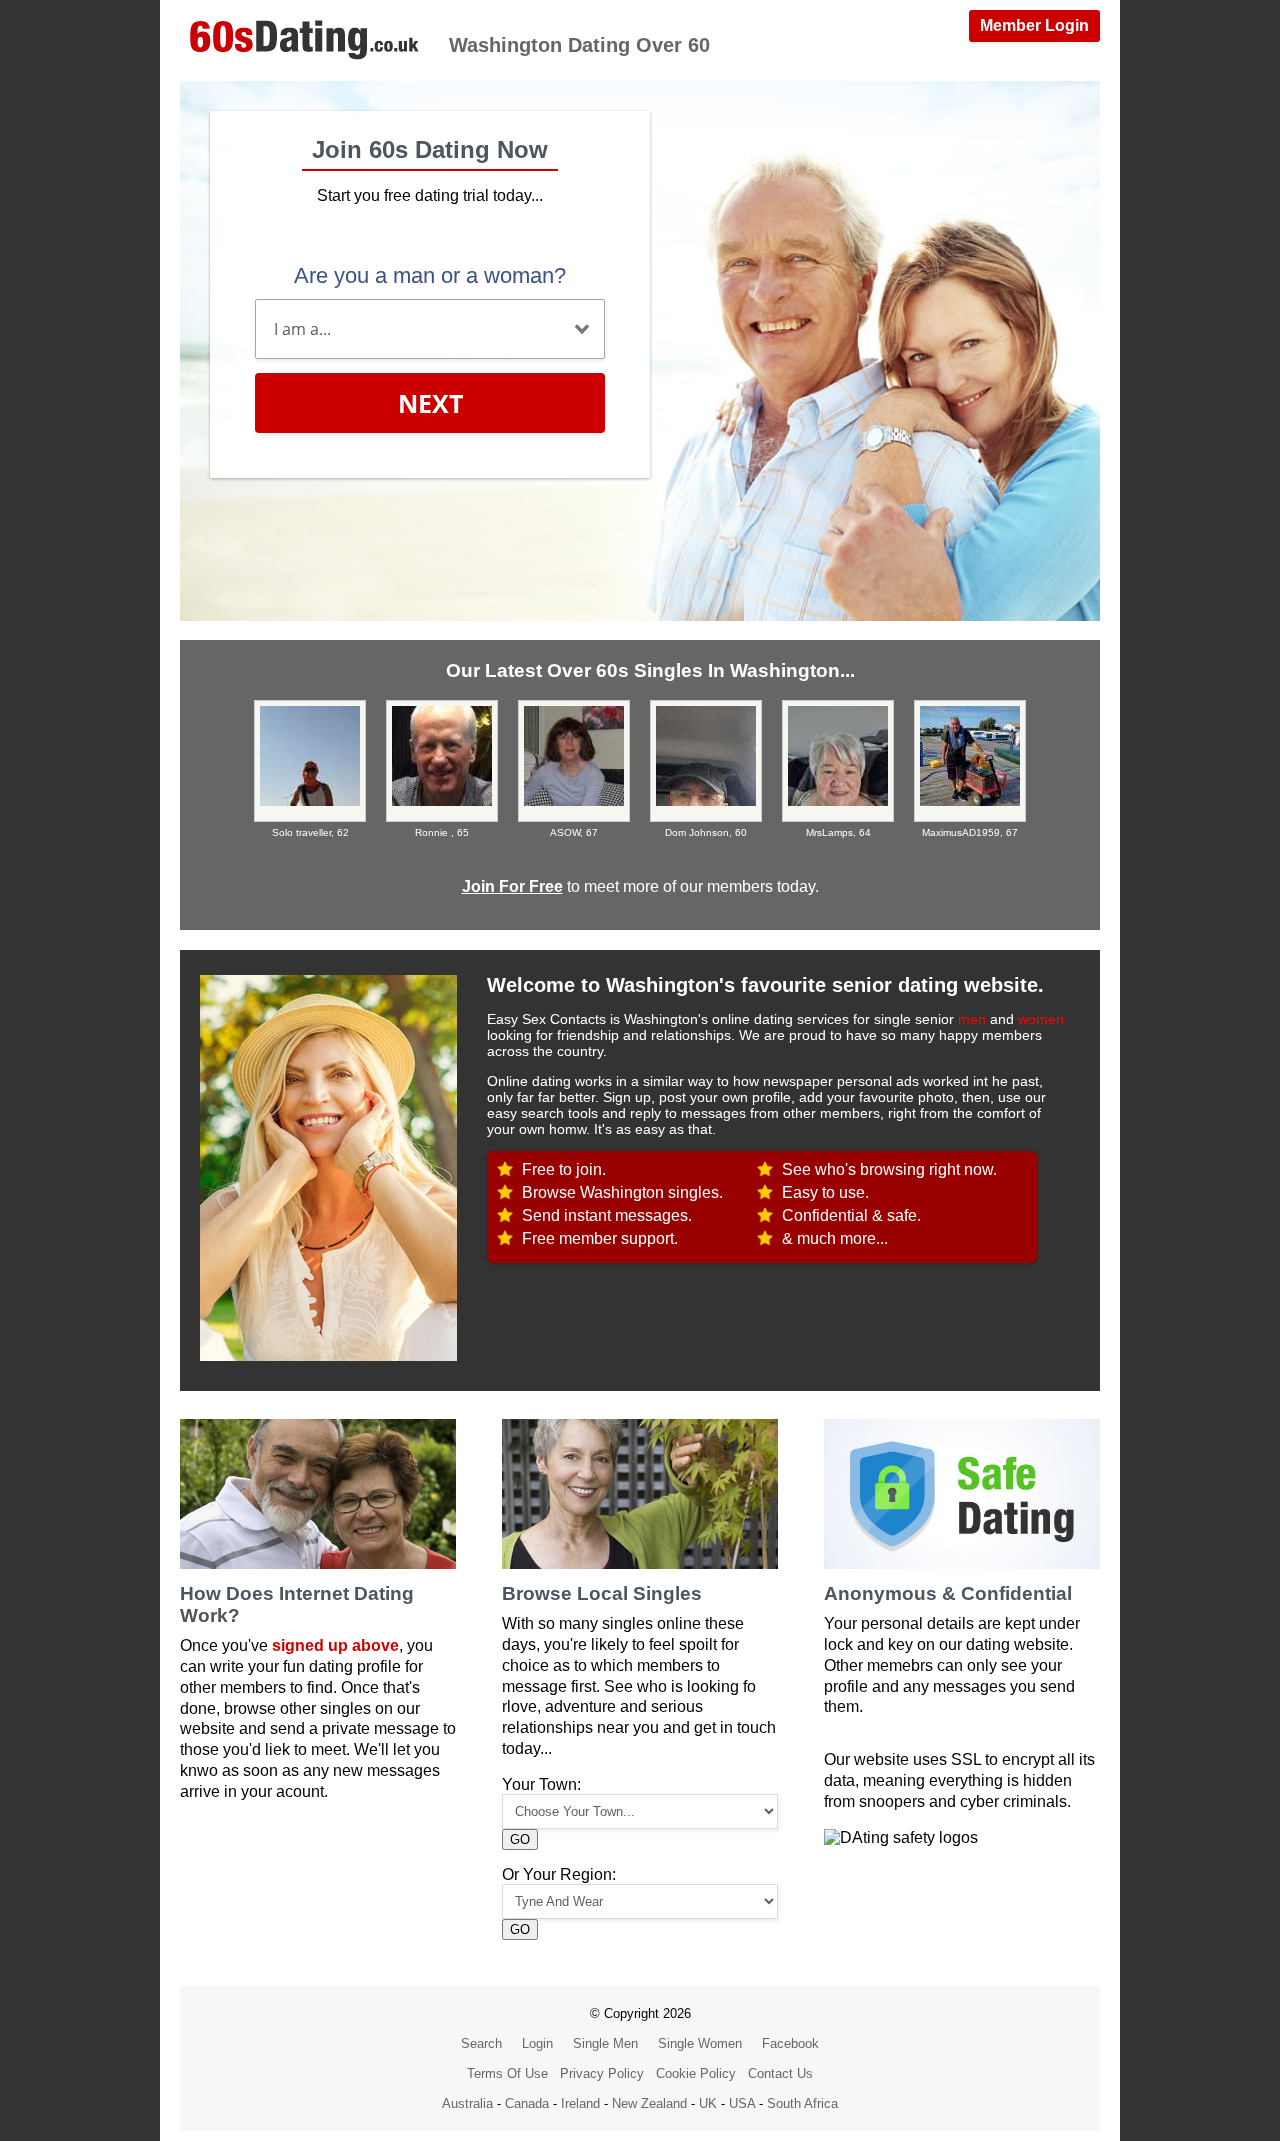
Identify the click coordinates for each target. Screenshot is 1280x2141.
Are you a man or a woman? (430, 275)
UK (708, 2103)
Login (537, 2043)
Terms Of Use (507, 2073)
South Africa (802, 2103)
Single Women (700, 2043)
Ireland (580, 2103)
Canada (527, 2103)
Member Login (1034, 25)
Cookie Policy (696, 2073)
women (1041, 1019)
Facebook (790, 2043)
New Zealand (649, 2103)
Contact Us (780, 2073)
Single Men (605, 2043)
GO (520, 1839)
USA (742, 2103)
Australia (467, 2103)
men (972, 1019)
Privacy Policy (602, 2073)
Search (481, 2043)
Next (430, 403)
